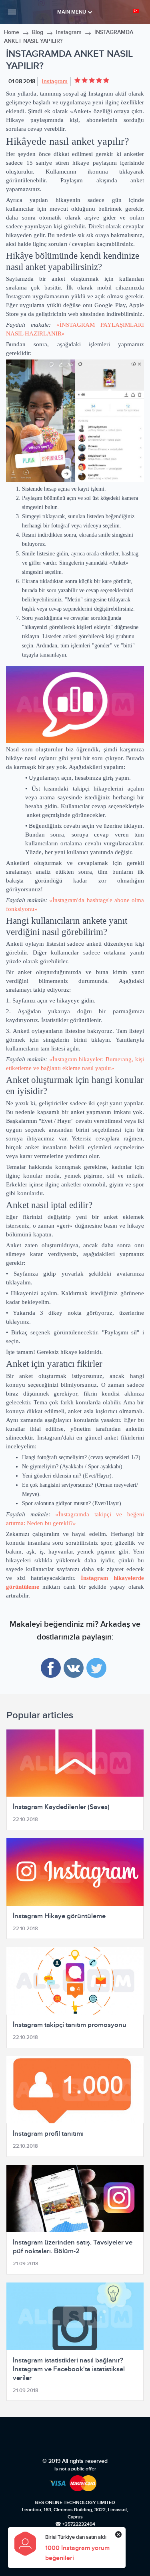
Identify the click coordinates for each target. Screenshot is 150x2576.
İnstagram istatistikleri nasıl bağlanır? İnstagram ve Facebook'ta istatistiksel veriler (69, 2369)
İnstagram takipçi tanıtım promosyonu (70, 2025)
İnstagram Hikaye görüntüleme (59, 1916)
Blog (38, 32)
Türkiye (137, 11)
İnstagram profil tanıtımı (48, 2134)
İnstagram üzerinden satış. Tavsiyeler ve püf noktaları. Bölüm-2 (73, 2247)
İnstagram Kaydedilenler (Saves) (61, 1807)
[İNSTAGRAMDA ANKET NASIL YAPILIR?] (75, 421)
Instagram (69, 32)
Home (12, 32)
